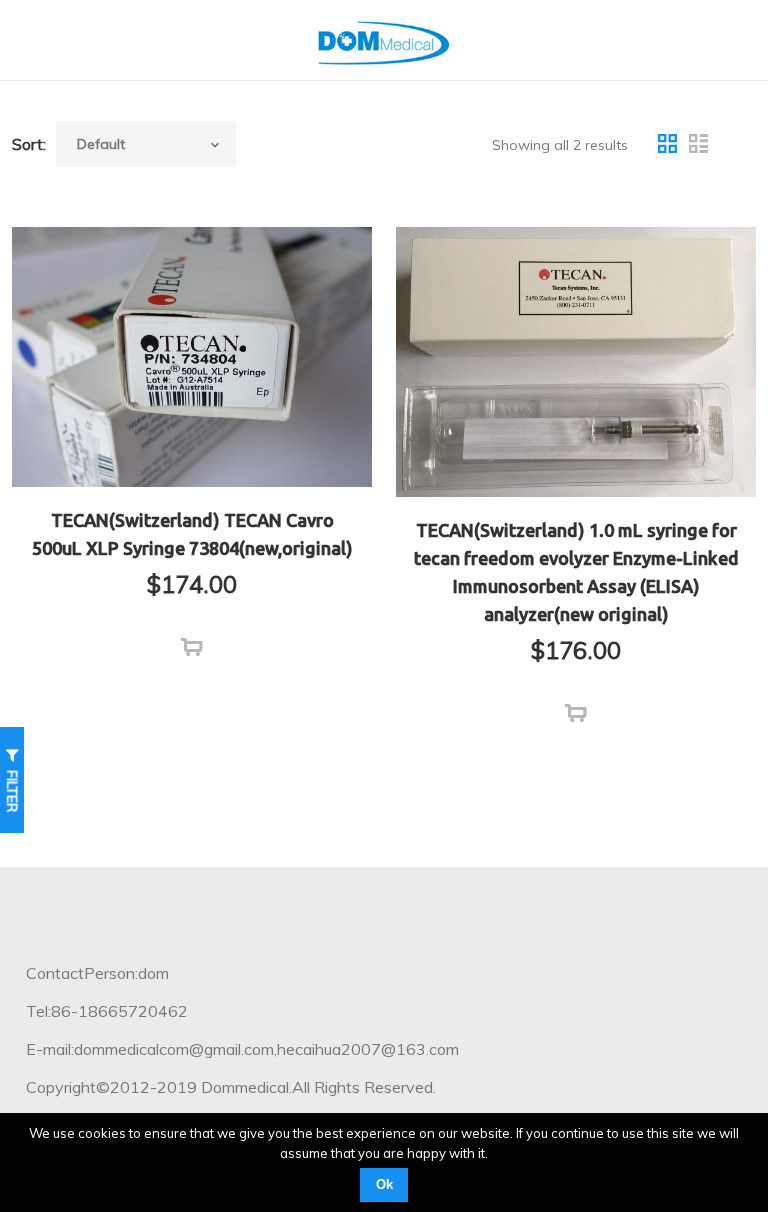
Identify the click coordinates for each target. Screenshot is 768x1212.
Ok (384, 1184)
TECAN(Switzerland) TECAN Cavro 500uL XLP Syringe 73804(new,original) (192, 534)
